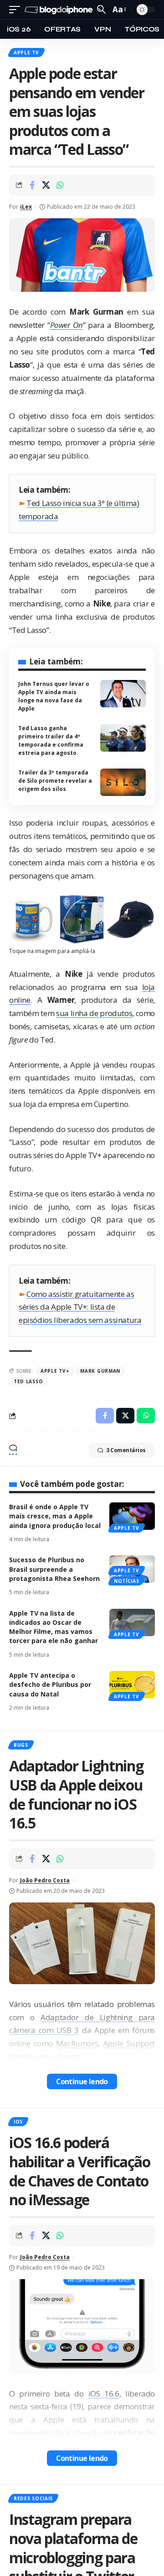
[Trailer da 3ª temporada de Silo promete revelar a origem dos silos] (123, 782)
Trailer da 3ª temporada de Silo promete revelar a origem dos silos (55, 781)
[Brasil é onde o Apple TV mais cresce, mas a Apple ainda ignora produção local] (132, 1516)
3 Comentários (126, 1450)
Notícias (127, 1581)
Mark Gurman (100, 1371)
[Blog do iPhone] (60, 10)
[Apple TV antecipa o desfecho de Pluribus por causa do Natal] (132, 1685)
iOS (18, 2122)
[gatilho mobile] (17, 10)
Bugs (21, 1745)
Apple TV (26, 53)
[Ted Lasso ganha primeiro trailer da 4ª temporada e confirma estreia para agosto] (123, 738)
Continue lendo (82, 2081)
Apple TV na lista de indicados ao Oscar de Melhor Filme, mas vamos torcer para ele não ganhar (54, 1627)
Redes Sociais (33, 2498)
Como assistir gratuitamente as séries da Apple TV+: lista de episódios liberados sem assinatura (80, 1307)
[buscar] (101, 9)
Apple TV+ (55, 1371)
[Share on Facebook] (32, 185)
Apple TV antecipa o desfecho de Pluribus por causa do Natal (50, 1685)
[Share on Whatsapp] (60, 185)
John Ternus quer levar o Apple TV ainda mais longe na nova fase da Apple (54, 696)
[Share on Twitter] (46, 185)
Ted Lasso (28, 1381)
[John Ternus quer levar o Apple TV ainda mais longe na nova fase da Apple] (123, 694)
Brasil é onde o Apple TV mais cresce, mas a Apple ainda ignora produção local (55, 1516)
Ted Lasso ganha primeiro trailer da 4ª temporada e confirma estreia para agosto (51, 740)
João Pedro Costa (45, 1880)
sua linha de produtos (94, 1013)
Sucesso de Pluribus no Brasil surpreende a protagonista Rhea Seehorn (54, 1569)
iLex (26, 207)
